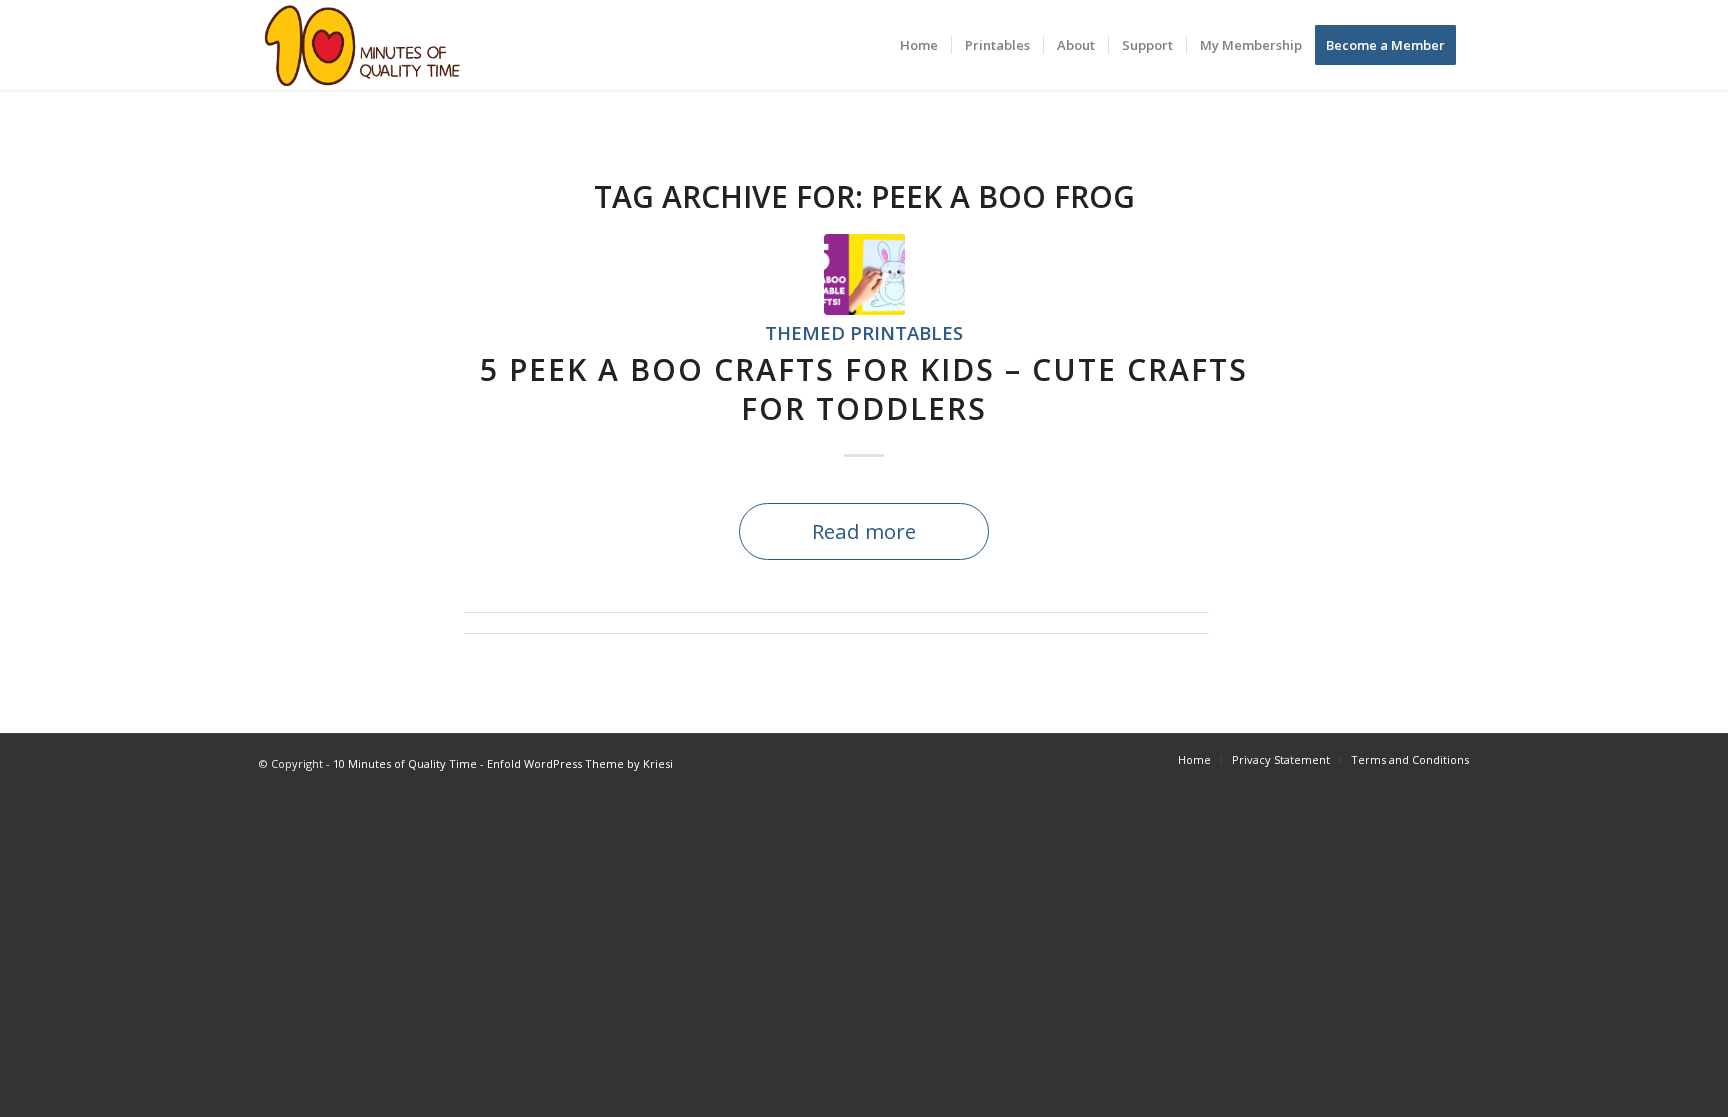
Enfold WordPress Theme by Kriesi (580, 763)
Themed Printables (864, 332)
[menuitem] (919, 45)
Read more (864, 531)
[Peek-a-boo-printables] (864, 274)
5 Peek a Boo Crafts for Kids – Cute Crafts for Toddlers (864, 389)
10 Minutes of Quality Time (405, 763)
